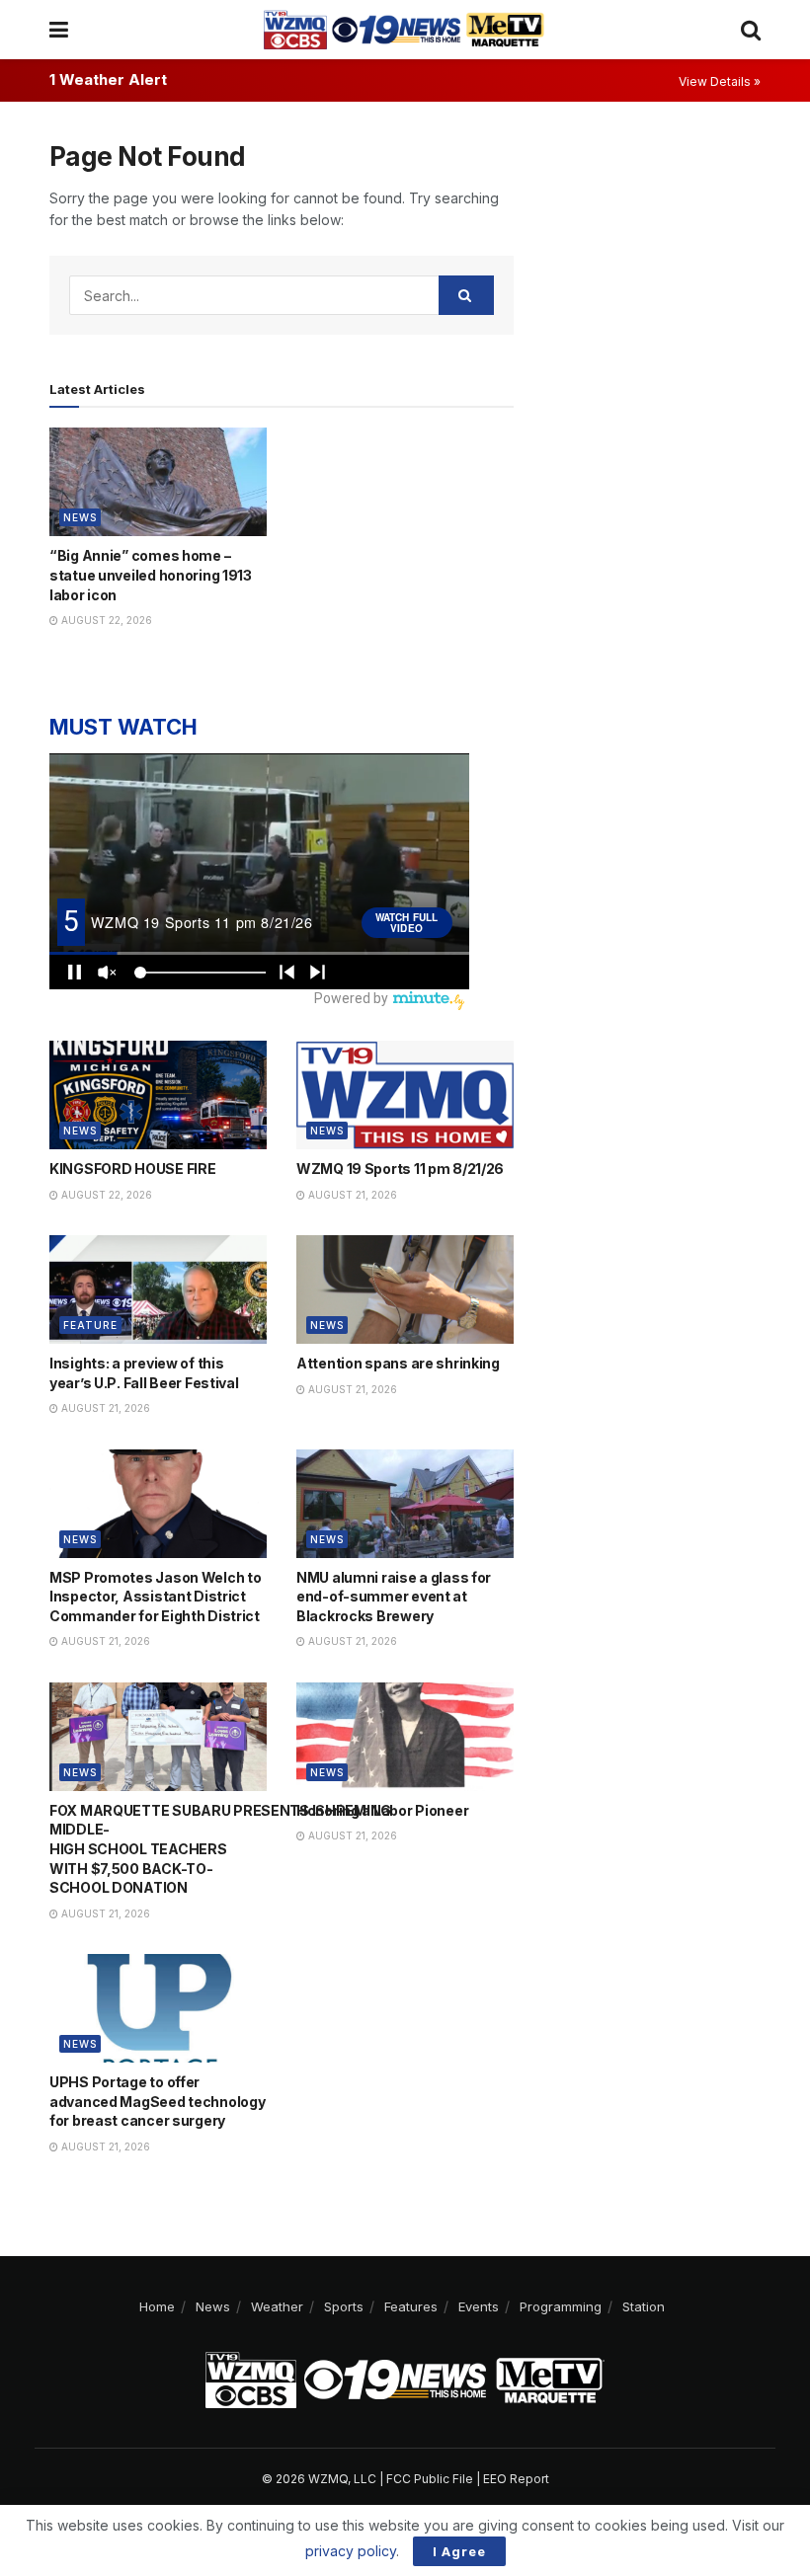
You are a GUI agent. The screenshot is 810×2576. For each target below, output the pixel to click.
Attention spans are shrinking (398, 1363)
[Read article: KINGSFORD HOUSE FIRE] (158, 1095)
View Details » (720, 81)
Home (157, 2306)
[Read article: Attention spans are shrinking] (405, 1289)
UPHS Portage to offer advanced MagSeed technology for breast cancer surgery (157, 2101)
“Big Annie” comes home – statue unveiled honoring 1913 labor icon (151, 575)
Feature (90, 1325)
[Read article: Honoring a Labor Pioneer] (405, 1737)
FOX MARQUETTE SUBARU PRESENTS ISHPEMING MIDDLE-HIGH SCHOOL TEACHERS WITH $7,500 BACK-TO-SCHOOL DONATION (220, 1849)
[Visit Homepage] (404, 30)
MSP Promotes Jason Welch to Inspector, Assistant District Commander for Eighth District (155, 1597)
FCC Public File (430, 2479)
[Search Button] (751, 30)
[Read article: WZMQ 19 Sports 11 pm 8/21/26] (405, 1095)
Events (479, 2306)
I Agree (459, 2551)
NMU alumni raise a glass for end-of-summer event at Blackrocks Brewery (394, 1597)
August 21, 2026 (351, 1195)
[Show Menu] (59, 30)
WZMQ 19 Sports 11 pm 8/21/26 (400, 1169)
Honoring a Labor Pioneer (382, 1810)
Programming (561, 2306)
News (80, 517)
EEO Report (516, 2479)
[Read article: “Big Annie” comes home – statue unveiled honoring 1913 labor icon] (158, 482)
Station (644, 2306)
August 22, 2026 (105, 620)
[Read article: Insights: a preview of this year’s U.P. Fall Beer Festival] (158, 1289)
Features (411, 2306)
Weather (277, 2306)
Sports (344, 2306)
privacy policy (351, 2551)
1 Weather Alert (108, 79)
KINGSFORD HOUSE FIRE (132, 1169)
